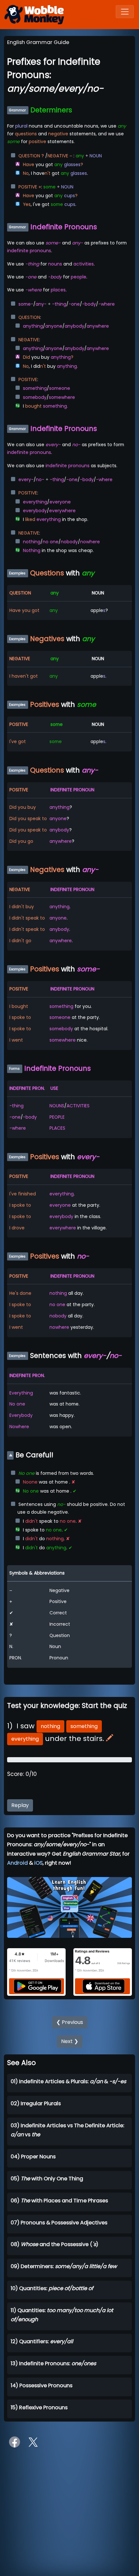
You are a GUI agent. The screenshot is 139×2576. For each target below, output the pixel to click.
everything (25, 1739)
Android (17, 1863)
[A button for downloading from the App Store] (104, 1986)
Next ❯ (70, 2041)
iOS (38, 1863)
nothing (50, 1726)
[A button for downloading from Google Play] (37, 1986)
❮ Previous (70, 2022)
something (84, 1726)
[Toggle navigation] (125, 12)
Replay (20, 1805)
